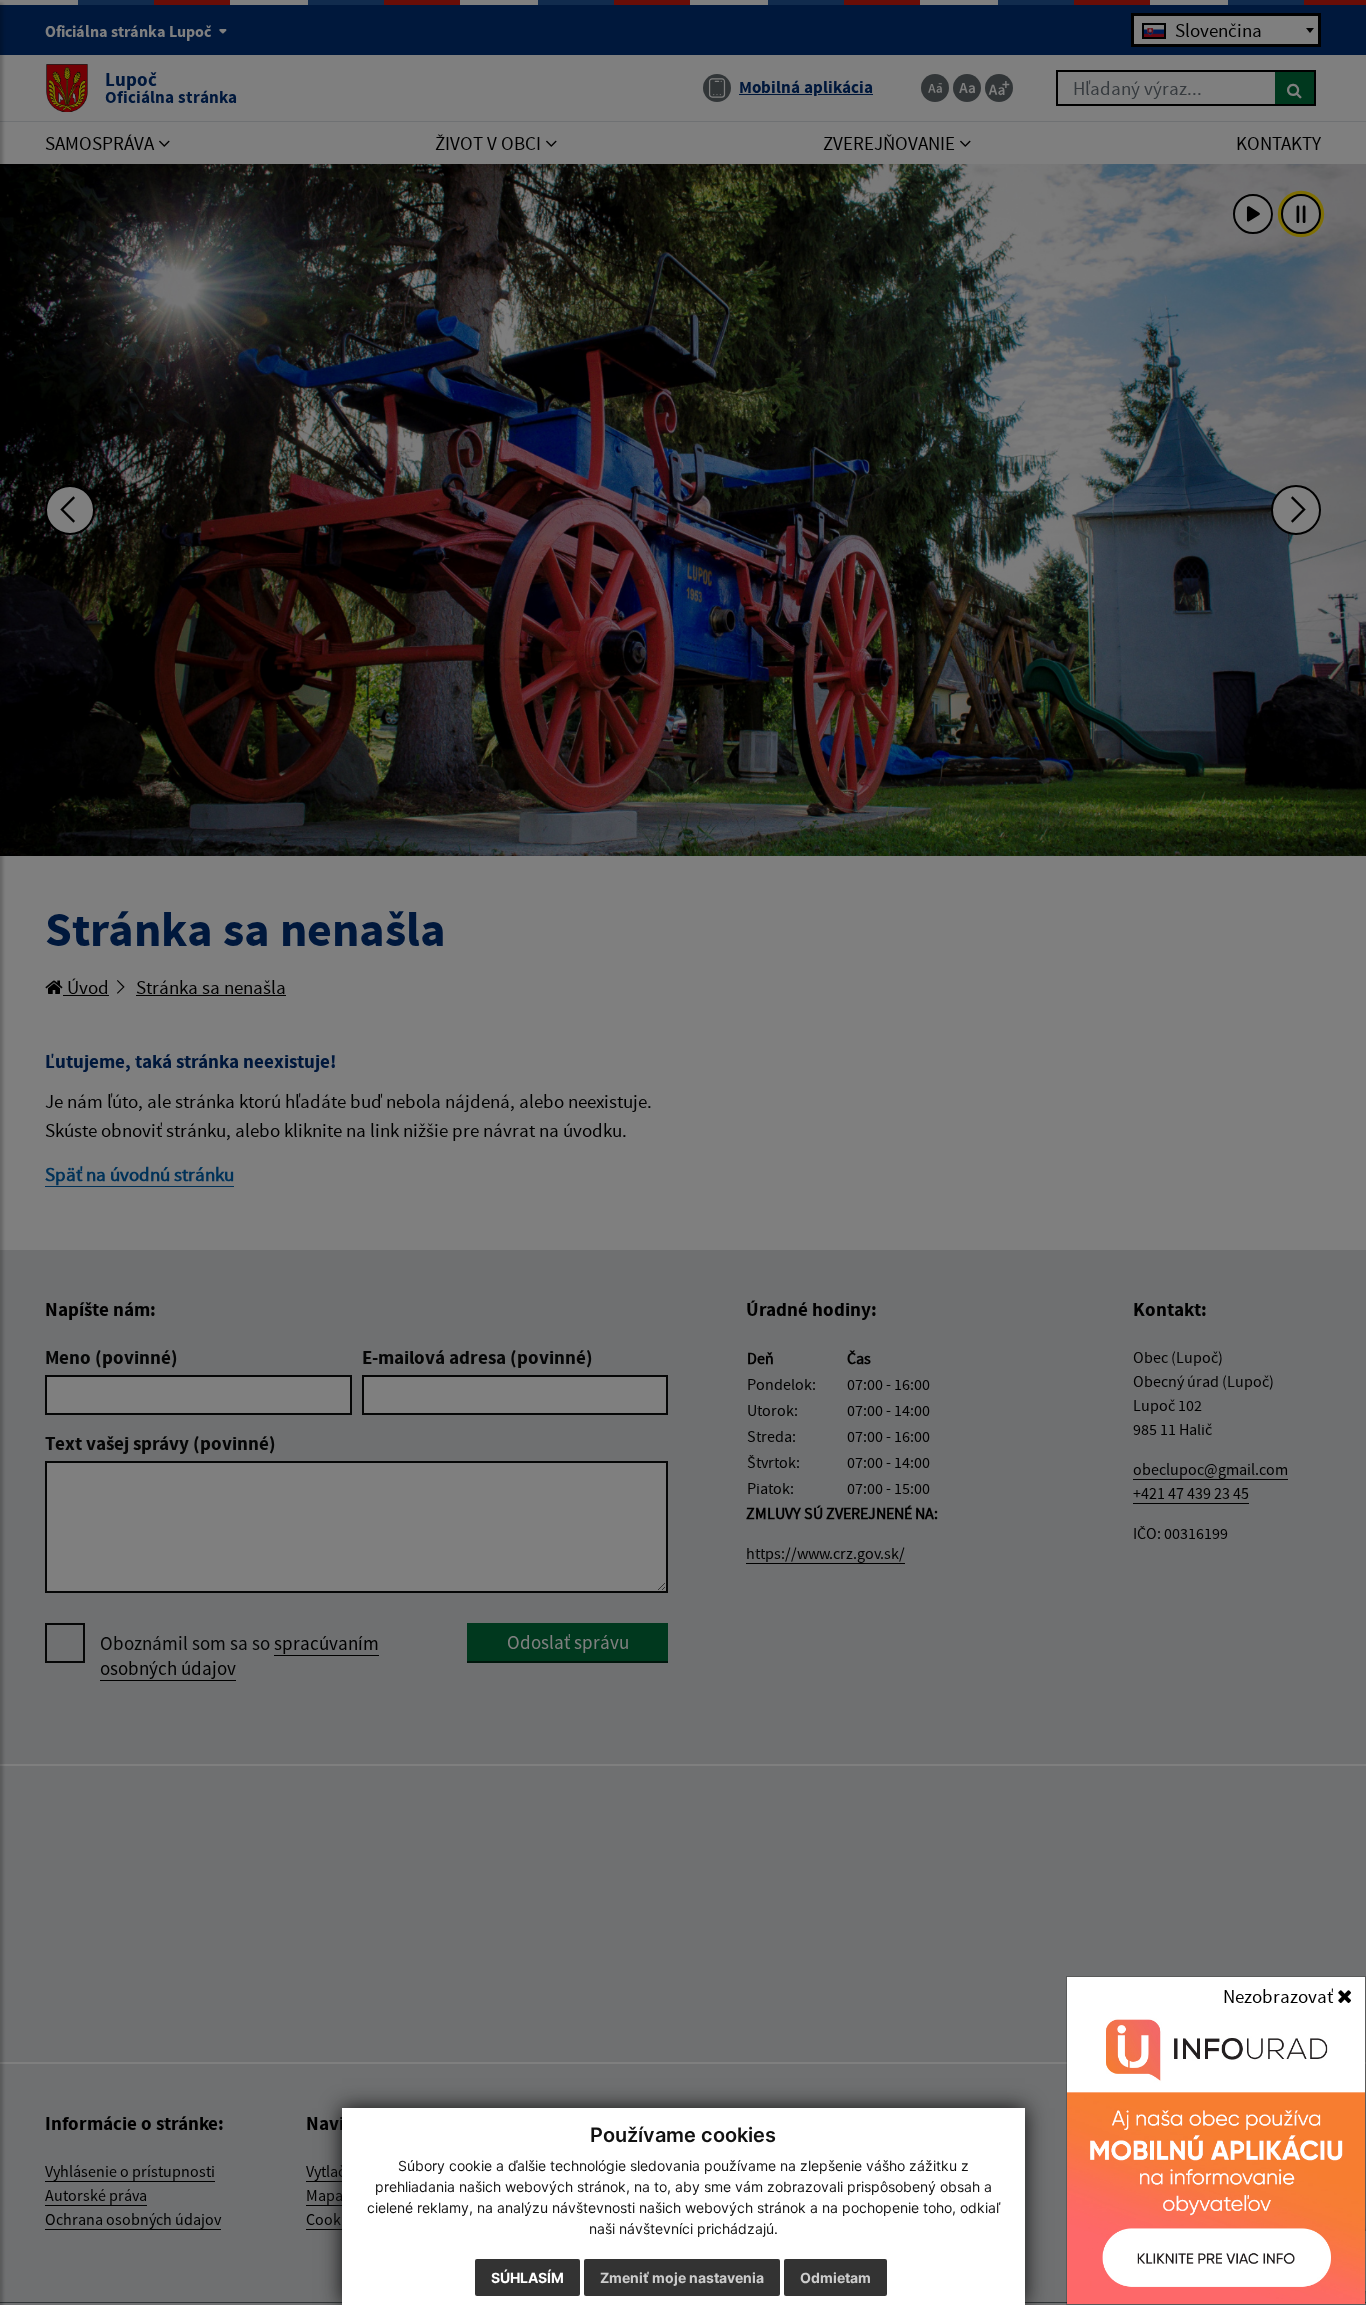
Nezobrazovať (1280, 1996)
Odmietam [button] (835, 2277)
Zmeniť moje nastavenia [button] (682, 2277)
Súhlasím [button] (527, 2277)
